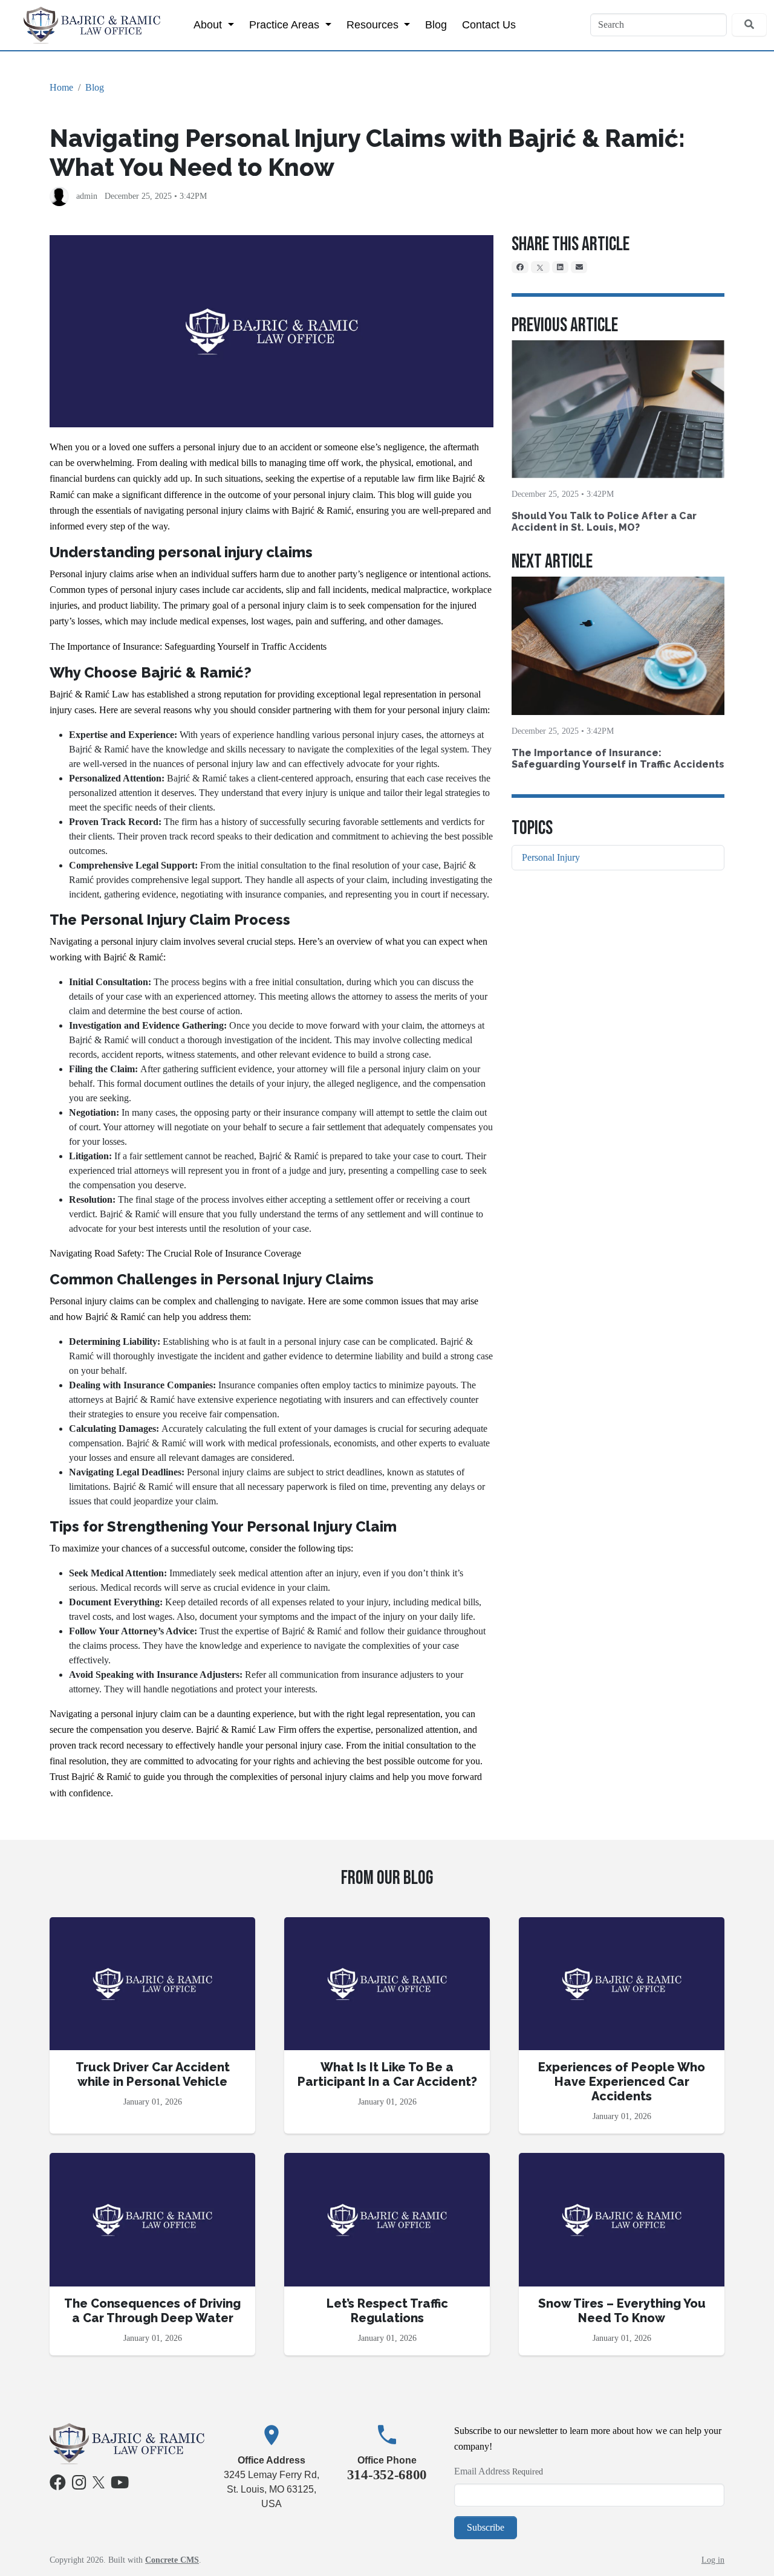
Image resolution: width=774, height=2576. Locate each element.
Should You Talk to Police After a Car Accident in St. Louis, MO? (604, 522)
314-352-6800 (387, 2474)
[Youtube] (120, 2485)
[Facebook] (520, 267)
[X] (541, 267)
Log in (713, 2560)
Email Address (482, 2471)
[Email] (579, 267)
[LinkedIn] (560, 267)
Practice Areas (286, 24)
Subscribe (486, 2527)
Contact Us (489, 24)
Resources (374, 24)
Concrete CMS (172, 2560)
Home (61, 87)
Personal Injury (551, 857)
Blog (436, 24)
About (209, 24)
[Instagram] (79, 2485)
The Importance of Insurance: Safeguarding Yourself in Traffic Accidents (618, 759)
